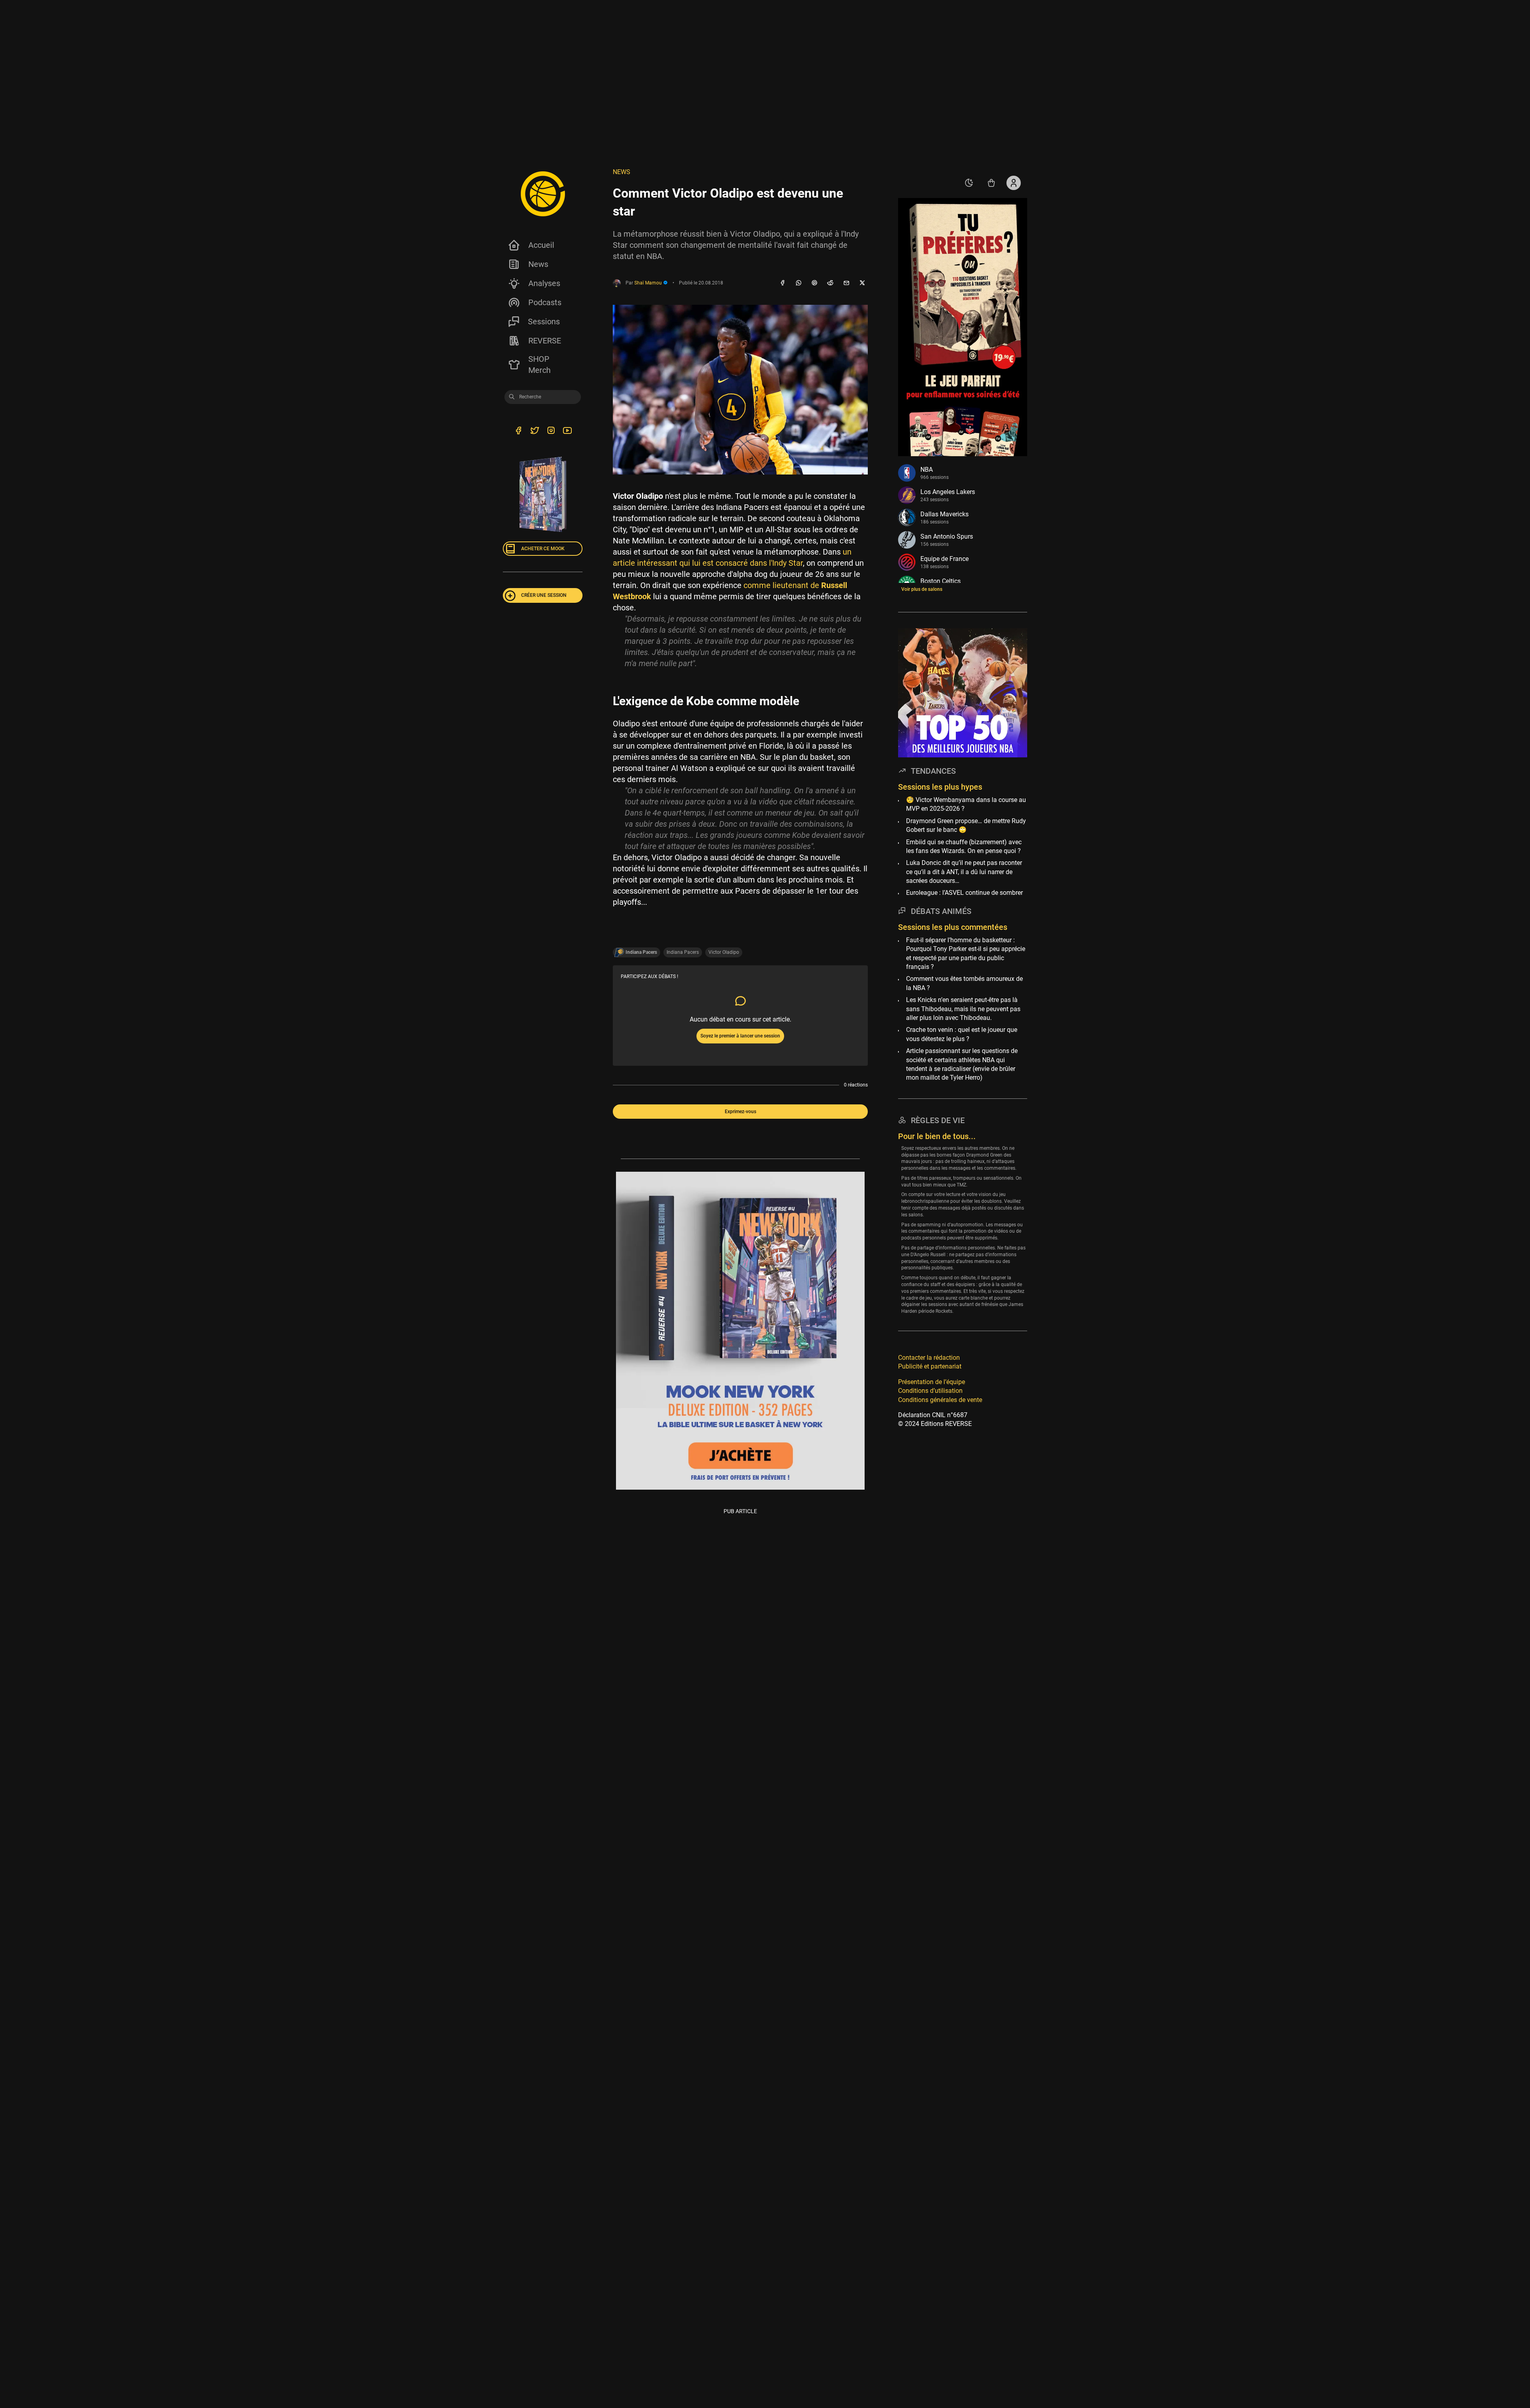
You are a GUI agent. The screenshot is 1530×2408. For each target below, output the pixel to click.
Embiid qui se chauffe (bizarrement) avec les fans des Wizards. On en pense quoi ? (964, 846)
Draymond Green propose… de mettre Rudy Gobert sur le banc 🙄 (966, 825)
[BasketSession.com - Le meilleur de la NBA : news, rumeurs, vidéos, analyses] (543, 194)
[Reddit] (830, 283)
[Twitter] (535, 431)
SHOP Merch (539, 365)
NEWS (622, 172)
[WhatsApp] (798, 283)
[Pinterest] (814, 283)
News (538, 264)
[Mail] (846, 283)
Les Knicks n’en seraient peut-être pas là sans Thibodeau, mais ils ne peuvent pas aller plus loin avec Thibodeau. (963, 1009)
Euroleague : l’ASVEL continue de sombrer (964, 893)
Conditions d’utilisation (930, 1391)
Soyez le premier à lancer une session (740, 1036)
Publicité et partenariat (930, 1366)
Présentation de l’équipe (932, 1381)
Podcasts (545, 302)
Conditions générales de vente (940, 1399)
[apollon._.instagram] (551, 431)
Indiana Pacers (683, 952)
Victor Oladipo (724, 952)
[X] (862, 283)
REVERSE (545, 341)
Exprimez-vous (740, 1112)
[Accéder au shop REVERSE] (991, 183)
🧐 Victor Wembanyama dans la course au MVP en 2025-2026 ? (966, 804)
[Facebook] (783, 283)
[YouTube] (567, 431)
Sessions (544, 322)
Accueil (541, 245)
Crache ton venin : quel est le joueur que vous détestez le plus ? (962, 1034)
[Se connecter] (1014, 183)
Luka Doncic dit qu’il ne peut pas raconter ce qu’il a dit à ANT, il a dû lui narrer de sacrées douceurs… (964, 872)
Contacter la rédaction (929, 1358)
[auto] (969, 183)
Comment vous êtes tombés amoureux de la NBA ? (964, 983)
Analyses (544, 283)
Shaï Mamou (649, 283)
